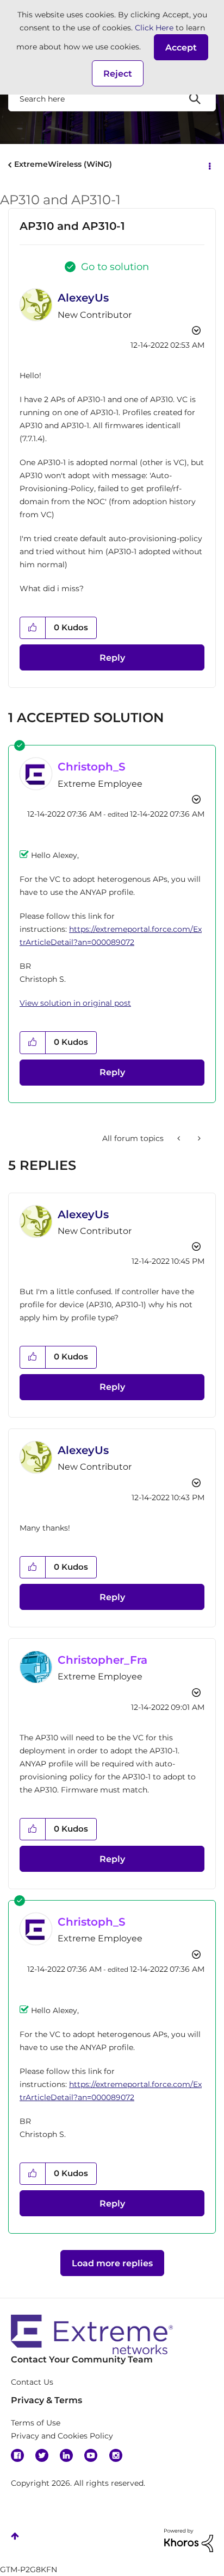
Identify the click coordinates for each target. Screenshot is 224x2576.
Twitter (42, 2455)
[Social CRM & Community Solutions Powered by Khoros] (189, 2540)
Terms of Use (36, 2423)
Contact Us (32, 2382)
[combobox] (112, 98)
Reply (112, 658)
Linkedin (66, 2455)
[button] (181, 47)
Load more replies (112, 2263)
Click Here (154, 28)
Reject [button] (118, 74)
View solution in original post (75, 1003)
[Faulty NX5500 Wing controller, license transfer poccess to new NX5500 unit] (180, 1138)
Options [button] (209, 165)
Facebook (17, 2455)
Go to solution (115, 267)
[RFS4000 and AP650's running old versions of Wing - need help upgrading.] (198, 1138)
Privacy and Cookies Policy (62, 2436)
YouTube (91, 2455)
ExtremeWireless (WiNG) (63, 164)
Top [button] (15, 2536)
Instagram (116, 2455)
